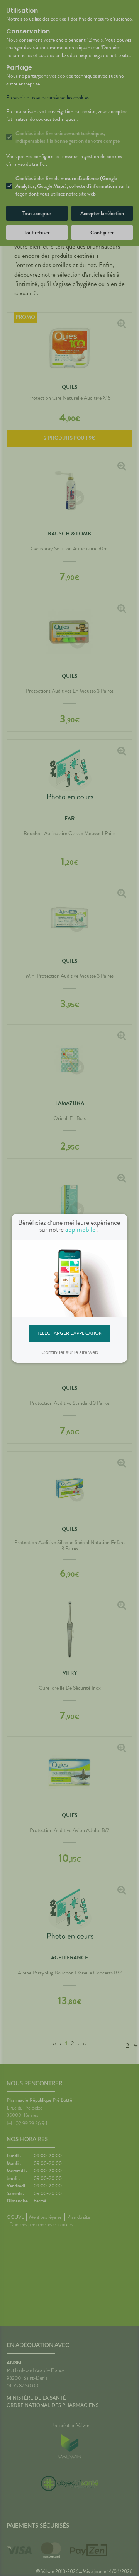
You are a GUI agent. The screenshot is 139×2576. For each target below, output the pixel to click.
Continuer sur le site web (70, 1352)
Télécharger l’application (70, 1333)
